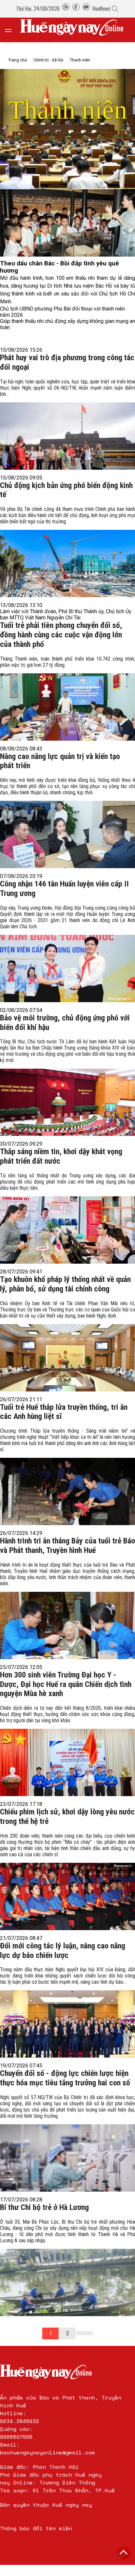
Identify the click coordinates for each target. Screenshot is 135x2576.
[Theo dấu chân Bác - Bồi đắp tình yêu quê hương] (67, 223)
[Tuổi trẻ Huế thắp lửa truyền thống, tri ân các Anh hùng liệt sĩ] (67, 1475)
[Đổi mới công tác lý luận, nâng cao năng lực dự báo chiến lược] (67, 2010)
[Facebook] (76, 8)
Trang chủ (18, 60)
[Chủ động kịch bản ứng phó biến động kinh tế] (67, 550)
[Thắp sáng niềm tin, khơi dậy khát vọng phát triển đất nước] (67, 1216)
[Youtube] (86, 8)
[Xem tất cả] (11, 30)
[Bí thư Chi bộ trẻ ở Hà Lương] (67, 2266)
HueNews (101, 8)
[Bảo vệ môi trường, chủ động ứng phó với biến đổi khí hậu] (67, 1086)
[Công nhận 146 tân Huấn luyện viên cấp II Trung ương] (67, 952)
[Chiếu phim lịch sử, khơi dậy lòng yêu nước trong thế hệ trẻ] (67, 1880)
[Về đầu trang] (124, 2553)
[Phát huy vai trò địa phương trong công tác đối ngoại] (67, 422)
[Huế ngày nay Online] (76, 30)
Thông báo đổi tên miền (36, 2528)
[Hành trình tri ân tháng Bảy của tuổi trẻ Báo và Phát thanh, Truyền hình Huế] (67, 1609)
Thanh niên (80, 60)
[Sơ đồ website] (66, 8)
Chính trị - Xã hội (48, 60)
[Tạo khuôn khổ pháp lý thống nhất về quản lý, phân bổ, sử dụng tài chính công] (67, 1344)
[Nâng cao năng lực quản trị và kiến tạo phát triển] (67, 821)
